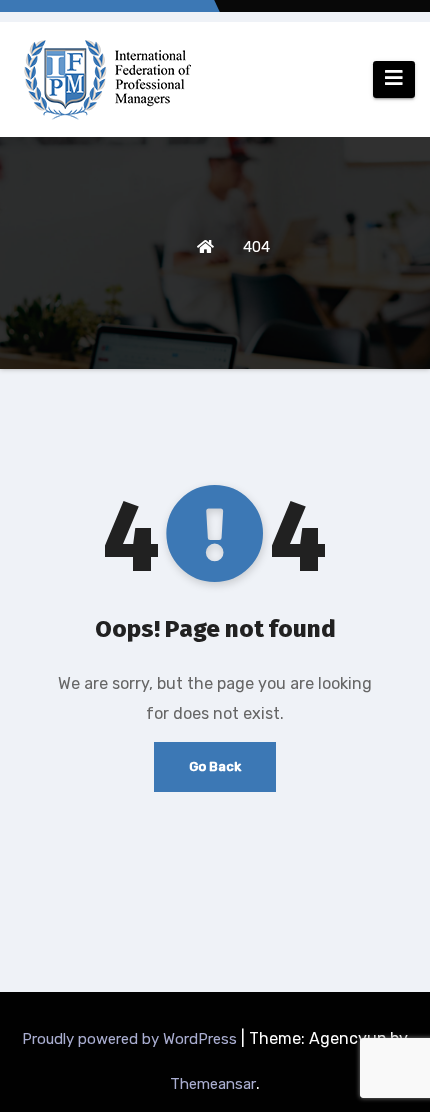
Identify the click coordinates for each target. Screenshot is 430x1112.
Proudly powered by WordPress (131, 1039)
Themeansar (213, 1084)
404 (256, 247)
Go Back (215, 766)
